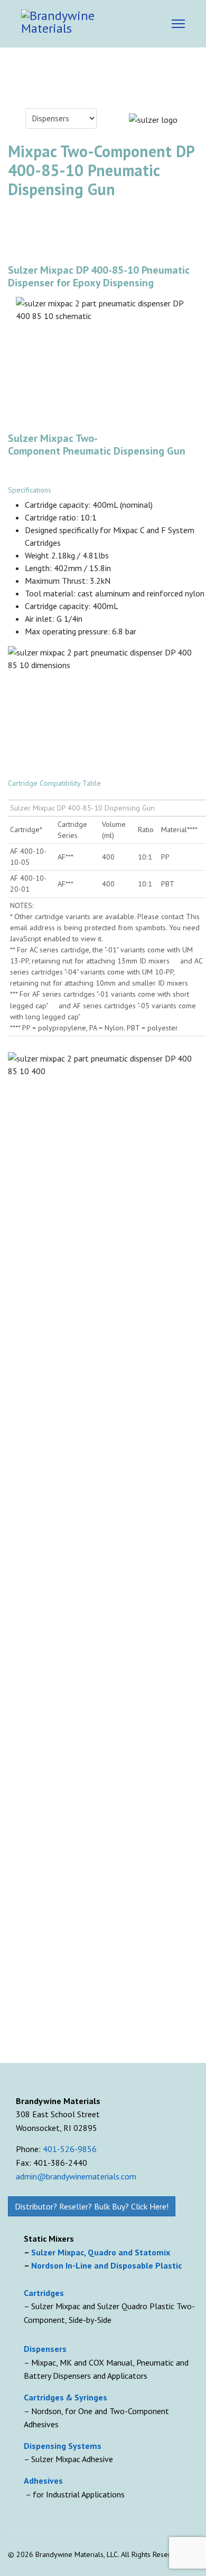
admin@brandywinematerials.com (76, 2176)
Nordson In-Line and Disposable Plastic (106, 2265)
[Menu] (178, 24)
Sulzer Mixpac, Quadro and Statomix (102, 2252)
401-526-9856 (70, 2149)
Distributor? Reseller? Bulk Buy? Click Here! (92, 2206)
